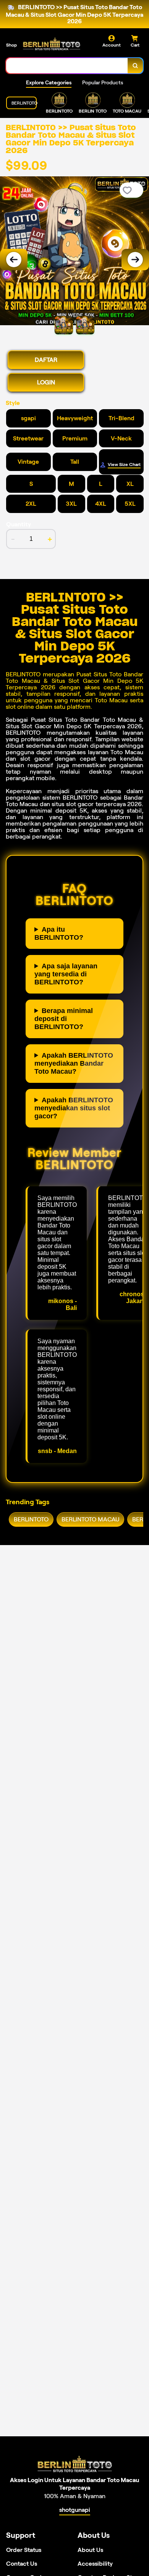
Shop (11, 45)
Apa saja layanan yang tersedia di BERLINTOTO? (66, 974)
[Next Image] (135, 260)
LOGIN (46, 382)
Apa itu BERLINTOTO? (59, 933)
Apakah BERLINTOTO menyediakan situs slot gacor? (74, 1108)
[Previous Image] (14, 260)
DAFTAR (46, 360)
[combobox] (67, 66)
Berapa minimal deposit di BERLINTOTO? (64, 1019)
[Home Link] (52, 44)
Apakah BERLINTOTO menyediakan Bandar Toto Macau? (74, 1063)
